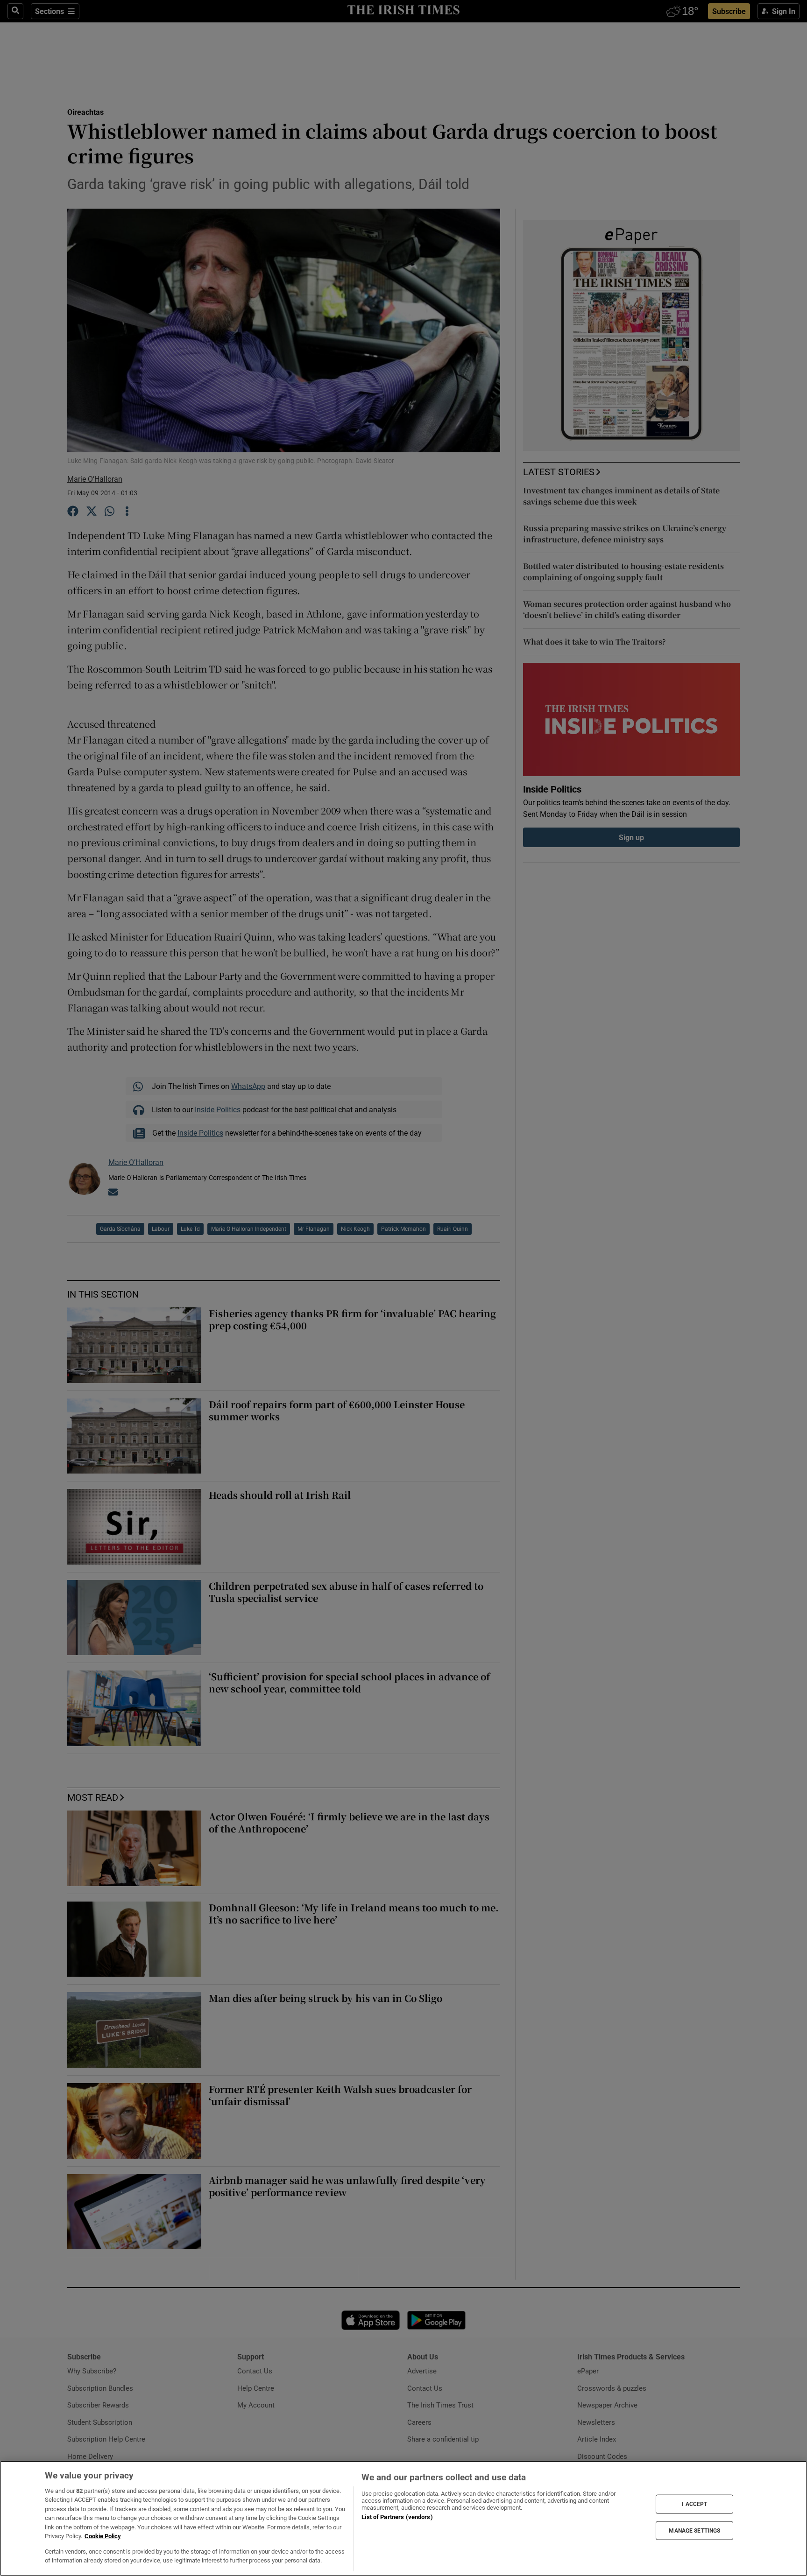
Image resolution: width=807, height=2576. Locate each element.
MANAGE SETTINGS (694, 2530)
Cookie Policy (103, 2536)
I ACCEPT (694, 2504)
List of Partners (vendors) (397, 2517)
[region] (403, 2518)
